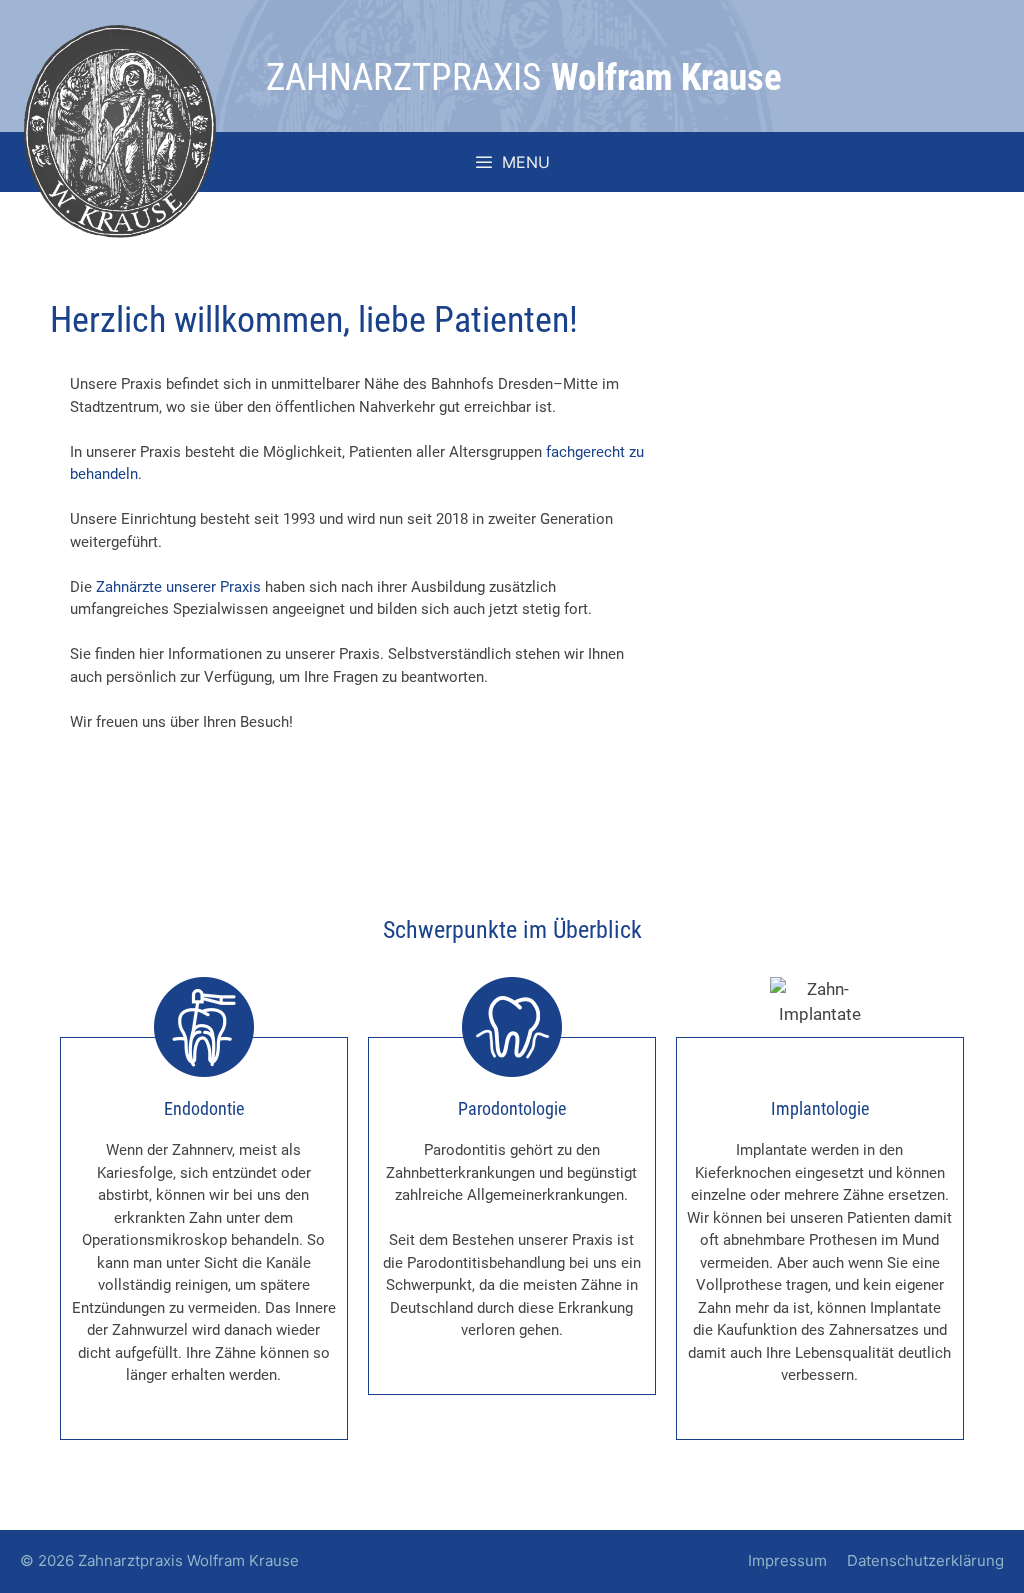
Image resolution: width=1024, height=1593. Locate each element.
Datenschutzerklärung (925, 1560)
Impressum (787, 1560)
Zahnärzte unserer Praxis (178, 587)
